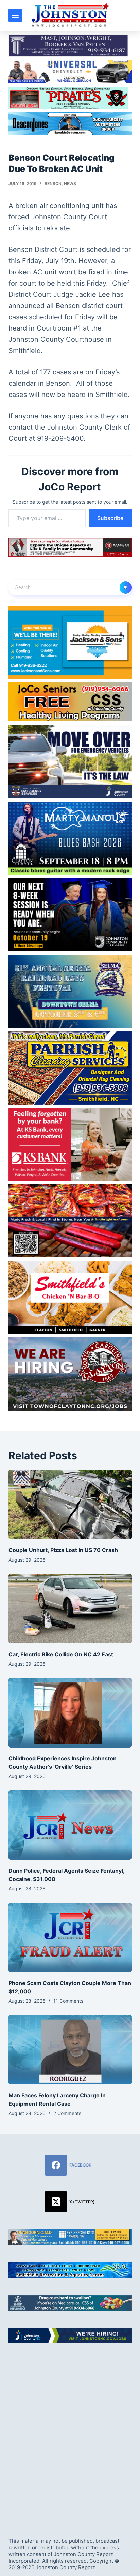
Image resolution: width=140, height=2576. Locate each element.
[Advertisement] (70, 2434)
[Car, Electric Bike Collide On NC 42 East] (70, 1609)
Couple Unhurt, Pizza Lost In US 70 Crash (63, 1550)
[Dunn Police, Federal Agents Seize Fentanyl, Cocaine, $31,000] (70, 1825)
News (70, 184)
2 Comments (67, 2113)
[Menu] (15, 15)
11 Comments (68, 2001)
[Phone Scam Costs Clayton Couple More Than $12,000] (70, 1937)
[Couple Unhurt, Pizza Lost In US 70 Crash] (70, 1504)
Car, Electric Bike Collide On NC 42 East (61, 1654)
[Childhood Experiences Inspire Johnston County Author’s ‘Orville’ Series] (70, 1713)
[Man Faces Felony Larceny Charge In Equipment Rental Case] (70, 2050)
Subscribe (110, 518)
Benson (53, 184)
